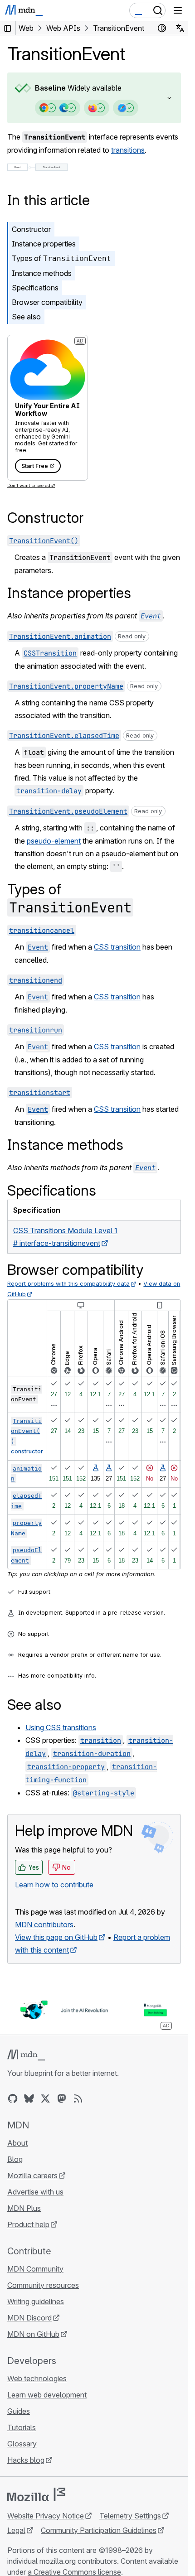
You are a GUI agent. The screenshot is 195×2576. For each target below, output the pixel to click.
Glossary (22, 2444)
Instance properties (44, 244)
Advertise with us (35, 2192)
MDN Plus (24, 2208)
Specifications (35, 288)
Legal (16, 2530)
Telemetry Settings (130, 2516)
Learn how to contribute (54, 1885)
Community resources (43, 2285)
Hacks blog (26, 2460)
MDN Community (35, 2269)
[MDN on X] (45, 2098)
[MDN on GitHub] (13, 2098)
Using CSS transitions (61, 1727)
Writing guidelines (36, 2301)
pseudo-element (54, 841)
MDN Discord (29, 2318)
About (17, 2143)
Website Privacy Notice (46, 2516)
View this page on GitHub (56, 1937)
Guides (19, 2411)
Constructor (31, 229)
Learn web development (47, 2395)
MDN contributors (44, 1925)
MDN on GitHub (33, 2334)
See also (26, 317)
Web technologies (37, 2378)
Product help (28, 2224)
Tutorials (22, 2427)
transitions (128, 150)
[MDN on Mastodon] (62, 2098)
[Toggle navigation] (178, 10)
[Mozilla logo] (36, 2494)
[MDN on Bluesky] (29, 2098)
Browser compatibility (47, 302)
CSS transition (117, 947)
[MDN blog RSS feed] (78, 2098)
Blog (15, 2159)
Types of (61, 258)
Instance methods (42, 273)
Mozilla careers (32, 2176)
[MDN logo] (26, 2055)
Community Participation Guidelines (99, 2530)
